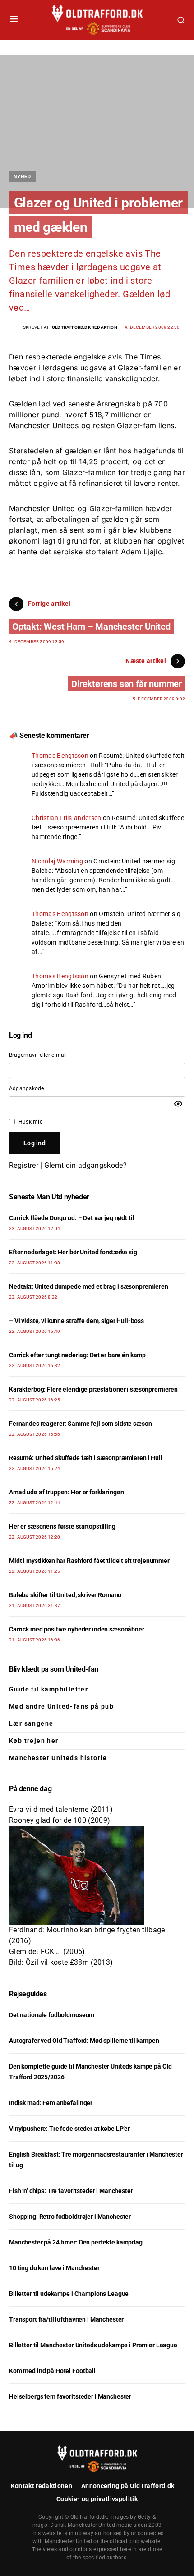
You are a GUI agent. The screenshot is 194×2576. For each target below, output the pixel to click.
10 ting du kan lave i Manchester (54, 2268)
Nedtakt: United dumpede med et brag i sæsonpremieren (89, 1286)
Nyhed (22, 176)
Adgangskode (27, 1088)
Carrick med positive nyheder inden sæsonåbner (77, 1629)
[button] (14, 20)
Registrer (24, 1165)
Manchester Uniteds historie (58, 1758)
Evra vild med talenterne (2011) (61, 1809)
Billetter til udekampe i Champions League (69, 2294)
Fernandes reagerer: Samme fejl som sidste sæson (80, 1424)
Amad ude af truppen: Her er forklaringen (66, 1492)
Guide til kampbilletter (48, 1689)
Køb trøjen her (34, 1741)
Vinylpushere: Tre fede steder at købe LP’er (69, 2129)
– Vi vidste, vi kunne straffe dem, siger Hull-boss (76, 1321)
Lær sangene (31, 1723)
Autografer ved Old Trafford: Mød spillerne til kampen (84, 2041)
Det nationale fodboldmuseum (52, 2015)
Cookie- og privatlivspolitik (97, 2499)
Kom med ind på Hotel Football (52, 2371)
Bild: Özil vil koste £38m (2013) (61, 1962)
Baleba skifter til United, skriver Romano (65, 1595)
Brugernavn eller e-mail (38, 1055)
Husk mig (31, 1122)
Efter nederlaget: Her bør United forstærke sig (73, 1252)
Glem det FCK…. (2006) (47, 1952)
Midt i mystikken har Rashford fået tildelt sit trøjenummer (89, 1561)
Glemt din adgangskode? (85, 1165)
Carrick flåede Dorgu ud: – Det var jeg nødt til (72, 1218)
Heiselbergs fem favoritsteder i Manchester (70, 2396)
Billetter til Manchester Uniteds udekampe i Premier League (93, 2345)
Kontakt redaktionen (42, 2486)
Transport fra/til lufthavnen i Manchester (66, 2319)
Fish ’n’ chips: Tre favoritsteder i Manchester (71, 2191)
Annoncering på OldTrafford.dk (128, 2486)
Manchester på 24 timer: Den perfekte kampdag (76, 2242)
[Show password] (178, 1104)
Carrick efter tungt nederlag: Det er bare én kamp (77, 1355)
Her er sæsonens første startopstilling (62, 1526)
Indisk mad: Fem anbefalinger (51, 2103)
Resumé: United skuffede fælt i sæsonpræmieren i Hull (86, 1458)
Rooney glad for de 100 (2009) (60, 1820)
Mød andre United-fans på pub (61, 1706)
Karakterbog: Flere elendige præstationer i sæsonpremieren (93, 1389)
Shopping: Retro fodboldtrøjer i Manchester (70, 2217)
